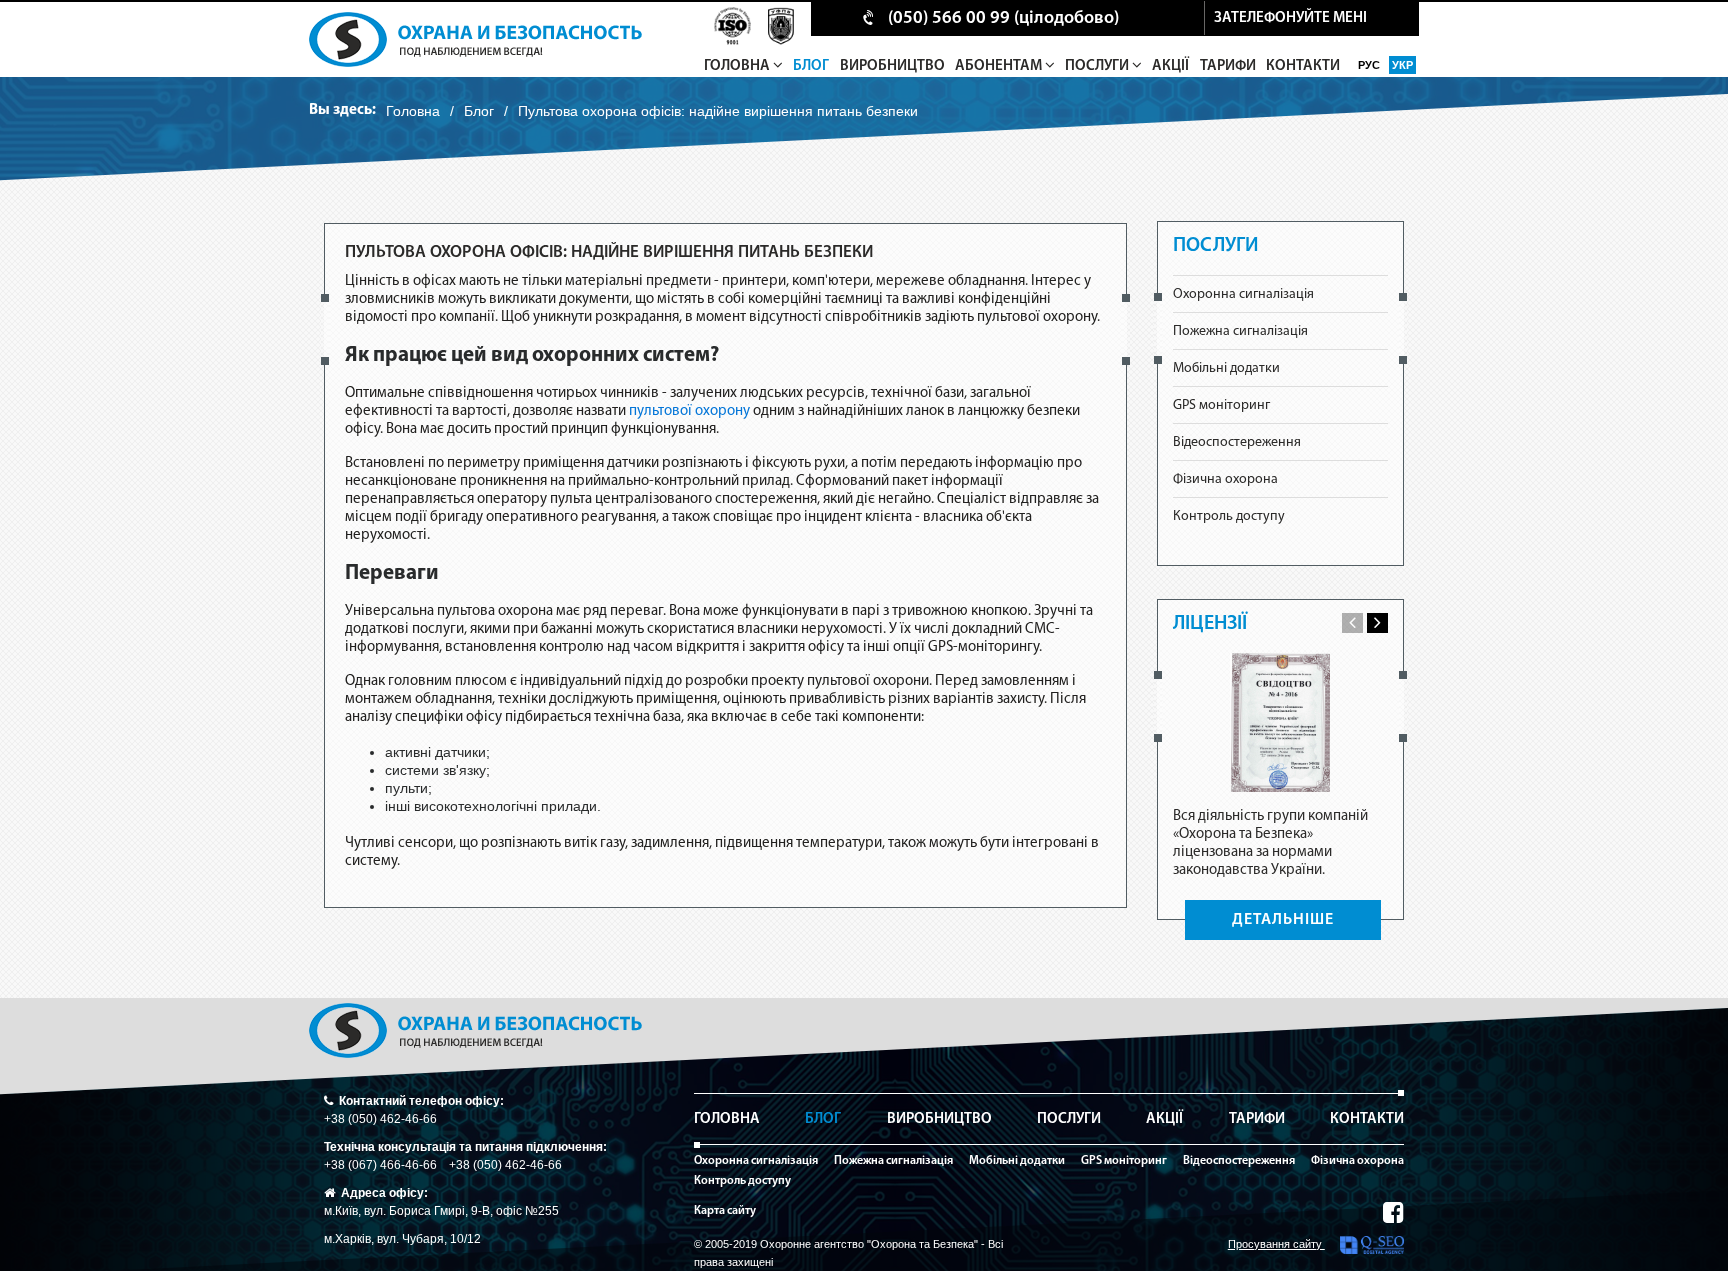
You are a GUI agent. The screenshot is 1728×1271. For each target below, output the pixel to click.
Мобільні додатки (1226, 368)
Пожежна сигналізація (1240, 331)
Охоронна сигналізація (1243, 294)
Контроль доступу (1229, 516)
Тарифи (1228, 66)
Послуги (1098, 66)
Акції (1170, 66)
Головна (738, 66)
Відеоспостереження (1237, 442)
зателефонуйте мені (1290, 18)
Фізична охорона (1225, 479)
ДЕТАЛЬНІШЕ (1283, 920)
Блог (811, 66)
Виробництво (892, 66)
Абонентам (1000, 66)
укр (1402, 65)
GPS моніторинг (1221, 405)
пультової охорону (691, 411)
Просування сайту (1276, 1244)
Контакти (1303, 66)
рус (1370, 65)
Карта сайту (725, 1211)
